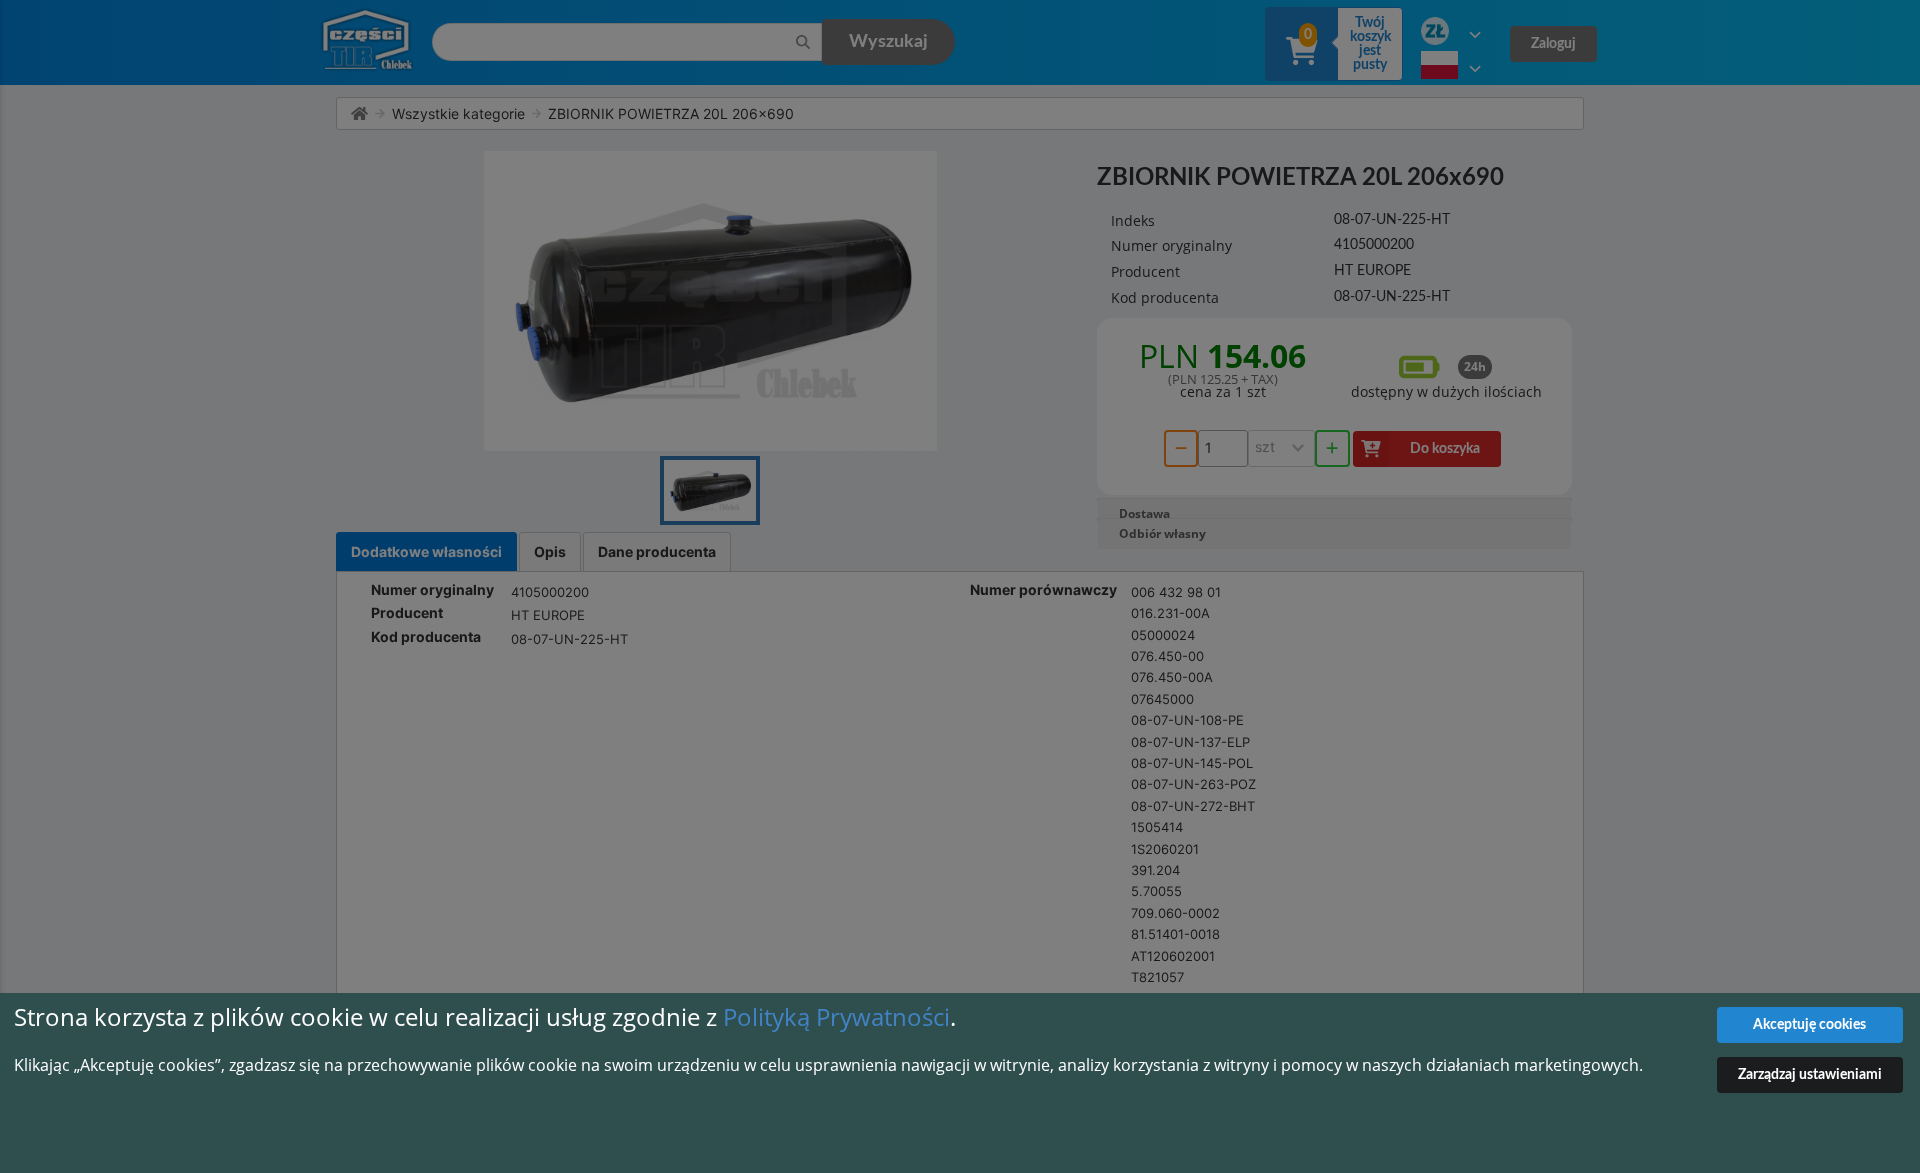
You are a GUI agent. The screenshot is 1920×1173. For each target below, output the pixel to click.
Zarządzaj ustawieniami (1810, 1075)
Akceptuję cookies (1809, 1025)
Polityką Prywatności (836, 1016)
